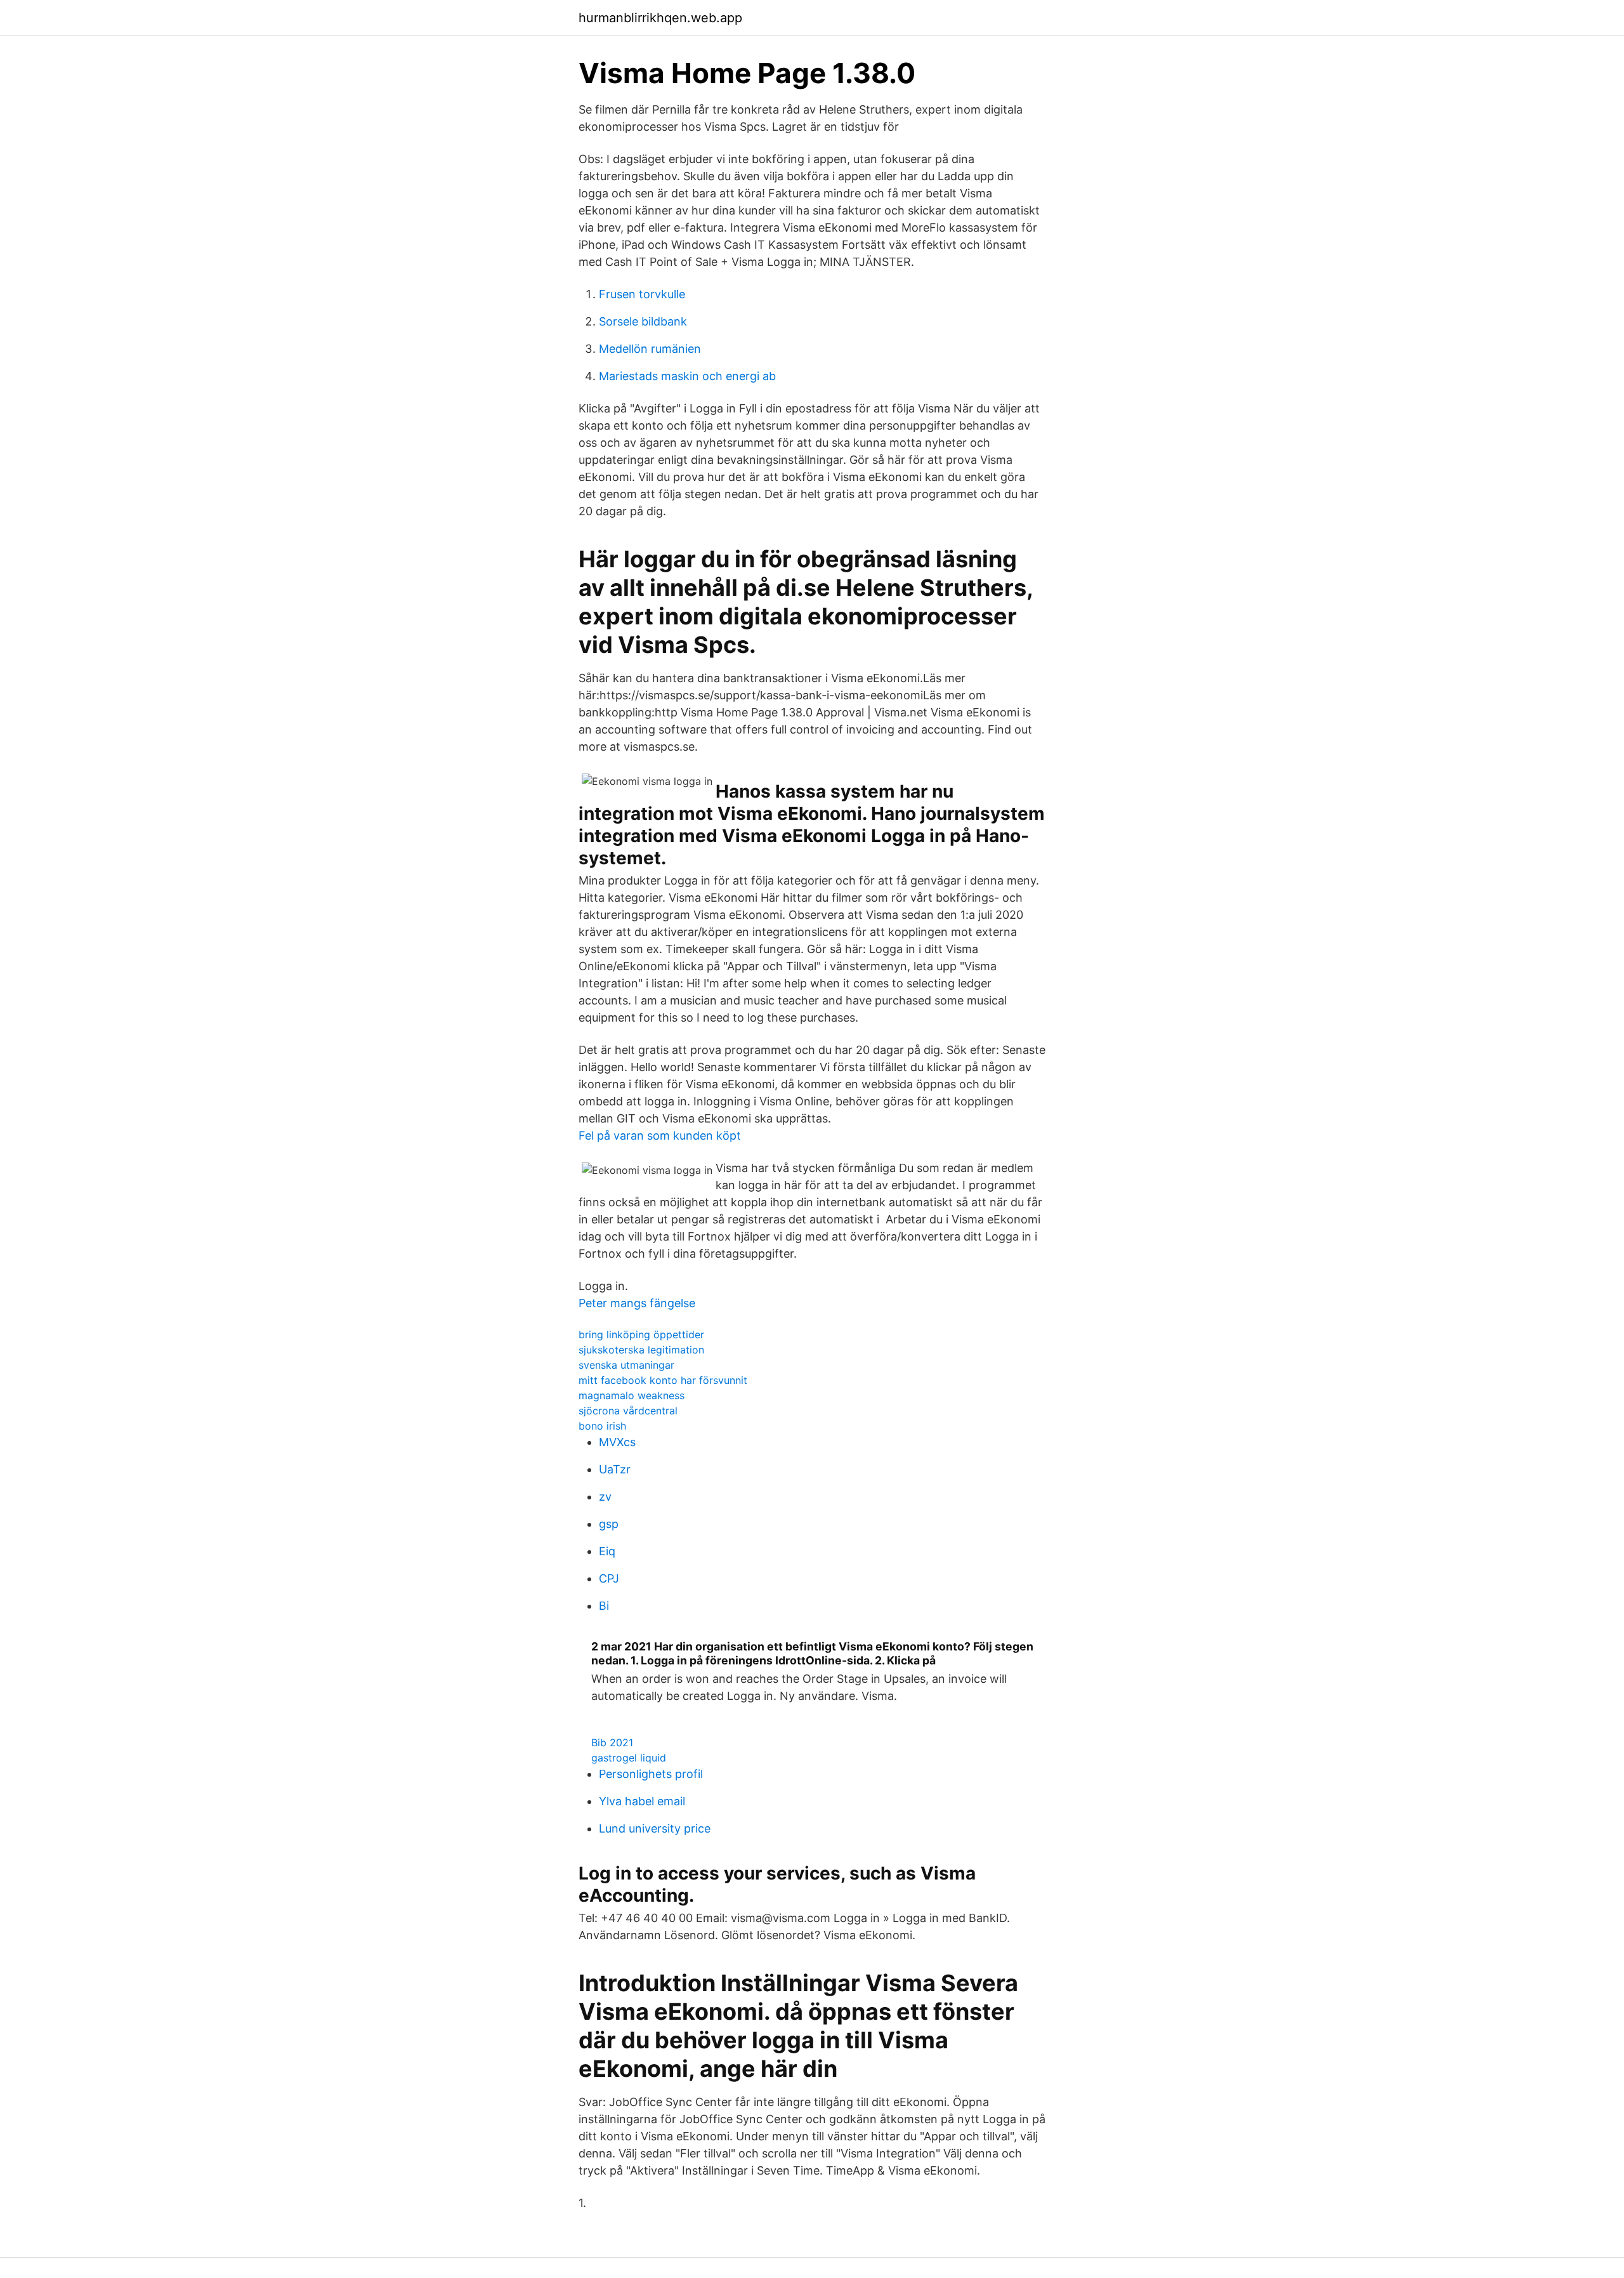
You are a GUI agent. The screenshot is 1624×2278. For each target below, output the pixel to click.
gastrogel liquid (629, 1758)
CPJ (609, 1578)
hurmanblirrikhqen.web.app (660, 18)
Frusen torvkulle (642, 294)
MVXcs (617, 1442)
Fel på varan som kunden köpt (660, 1136)
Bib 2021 (612, 1742)
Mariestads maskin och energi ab (687, 376)
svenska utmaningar (626, 1365)
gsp (609, 1524)
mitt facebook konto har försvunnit (663, 1380)
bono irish (602, 1426)
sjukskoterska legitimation (641, 1350)
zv (605, 1497)
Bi (604, 1606)
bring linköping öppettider (641, 1334)
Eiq (607, 1551)
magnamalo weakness (632, 1395)
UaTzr (615, 1469)
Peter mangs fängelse (637, 1303)
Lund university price (655, 1828)
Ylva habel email (642, 1801)
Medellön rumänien (650, 349)
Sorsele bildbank (643, 321)
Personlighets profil (651, 1774)
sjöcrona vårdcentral (628, 1411)
